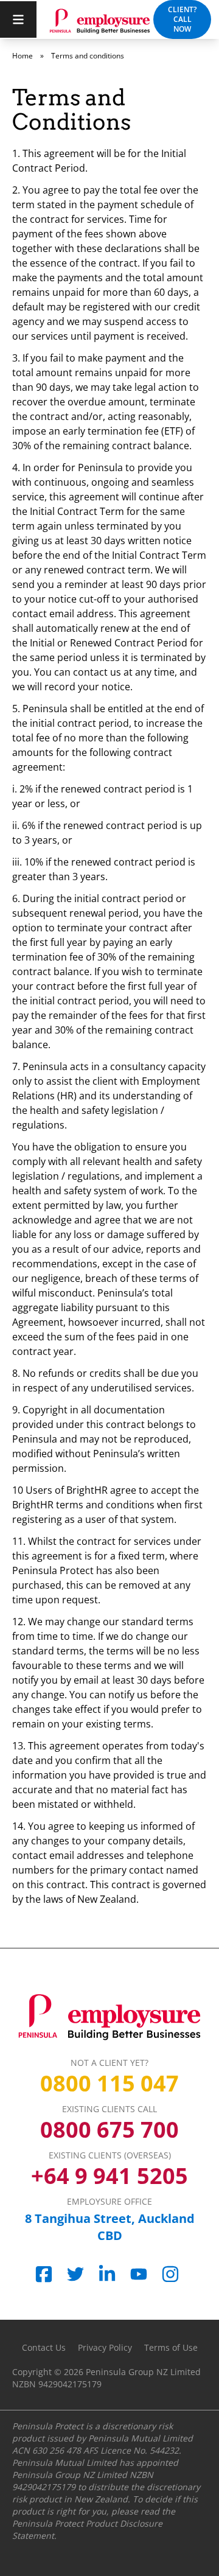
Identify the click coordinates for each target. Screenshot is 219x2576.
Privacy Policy (105, 2347)
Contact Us (44, 2347)
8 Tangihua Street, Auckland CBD (110, 2227)
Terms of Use (171, 2347)
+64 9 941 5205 (109, 2176)
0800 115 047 (109, 2084)
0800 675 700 (109, 2130)
